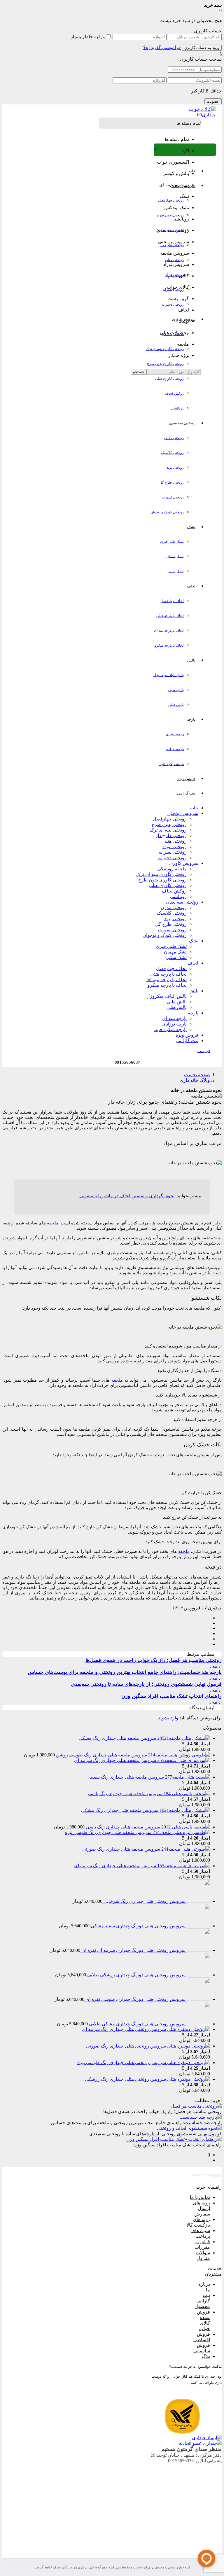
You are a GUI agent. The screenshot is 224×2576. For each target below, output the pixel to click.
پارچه (193, 1013)
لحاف (193, 963)
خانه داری (189, 1080)
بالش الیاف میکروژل (169, 675)
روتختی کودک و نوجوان (167, 512)
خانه (194, 808)
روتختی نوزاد (175, 275)
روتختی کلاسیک (172, 453)
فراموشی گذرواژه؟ (162, 47)
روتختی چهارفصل (171, 200)
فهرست (204, 1051)
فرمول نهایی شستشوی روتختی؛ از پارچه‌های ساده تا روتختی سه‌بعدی (146, 1684)
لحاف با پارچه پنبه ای (169, 631)
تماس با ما (200, 2197)
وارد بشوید (168, 1718)
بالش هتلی (176, 705)
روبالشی (177, 408)
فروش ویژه (187, 1035)
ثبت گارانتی (187, 1041)
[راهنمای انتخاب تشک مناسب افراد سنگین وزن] (174, 2139)
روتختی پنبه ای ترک (170, 230)
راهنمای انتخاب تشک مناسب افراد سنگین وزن (171, 1696)
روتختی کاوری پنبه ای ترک (165, 349)
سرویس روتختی (183, 813)
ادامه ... (215, 1666)
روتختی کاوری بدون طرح (165, 364)
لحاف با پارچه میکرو (169, 645)
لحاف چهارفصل (172, 601)
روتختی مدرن (174, 438)
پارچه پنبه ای (175, 734)
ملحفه (53, 1223)
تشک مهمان (175, 556)
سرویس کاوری (184, 863)
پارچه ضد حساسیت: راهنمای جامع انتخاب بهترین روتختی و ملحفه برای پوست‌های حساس (125, 1672)
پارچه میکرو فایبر (171, 764)
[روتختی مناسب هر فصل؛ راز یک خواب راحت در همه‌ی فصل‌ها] (196, 2106)
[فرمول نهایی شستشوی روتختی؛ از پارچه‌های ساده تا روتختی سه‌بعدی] (189, 2128)
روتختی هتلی (174, 260)
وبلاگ (205, 1080)
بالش (193, 991)
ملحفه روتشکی (173, 334)
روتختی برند (175, 468)
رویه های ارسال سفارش (201, 2208)
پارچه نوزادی (175, 749)
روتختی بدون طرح (170, 215)
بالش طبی (176, 690)
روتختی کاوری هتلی (169, 379)
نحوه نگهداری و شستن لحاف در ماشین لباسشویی (127, 1196)
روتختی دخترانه (173, 304)
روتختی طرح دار (172, 245)
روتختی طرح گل (172, 482)
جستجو (139, 372)
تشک (194, 941)
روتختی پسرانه (173, 290)
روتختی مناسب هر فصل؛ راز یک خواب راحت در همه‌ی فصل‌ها (154, 1660)
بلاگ (206, 2356)
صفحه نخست (197, 1075)
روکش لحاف (174, 393)
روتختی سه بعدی (182, 902)
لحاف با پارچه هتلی (170, 616)
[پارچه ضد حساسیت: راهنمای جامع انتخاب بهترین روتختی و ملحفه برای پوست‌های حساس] (201, 2117)
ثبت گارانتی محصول (202, 2301)
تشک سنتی (176, 571)
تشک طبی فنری (172, 542)
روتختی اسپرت (173, 497)
